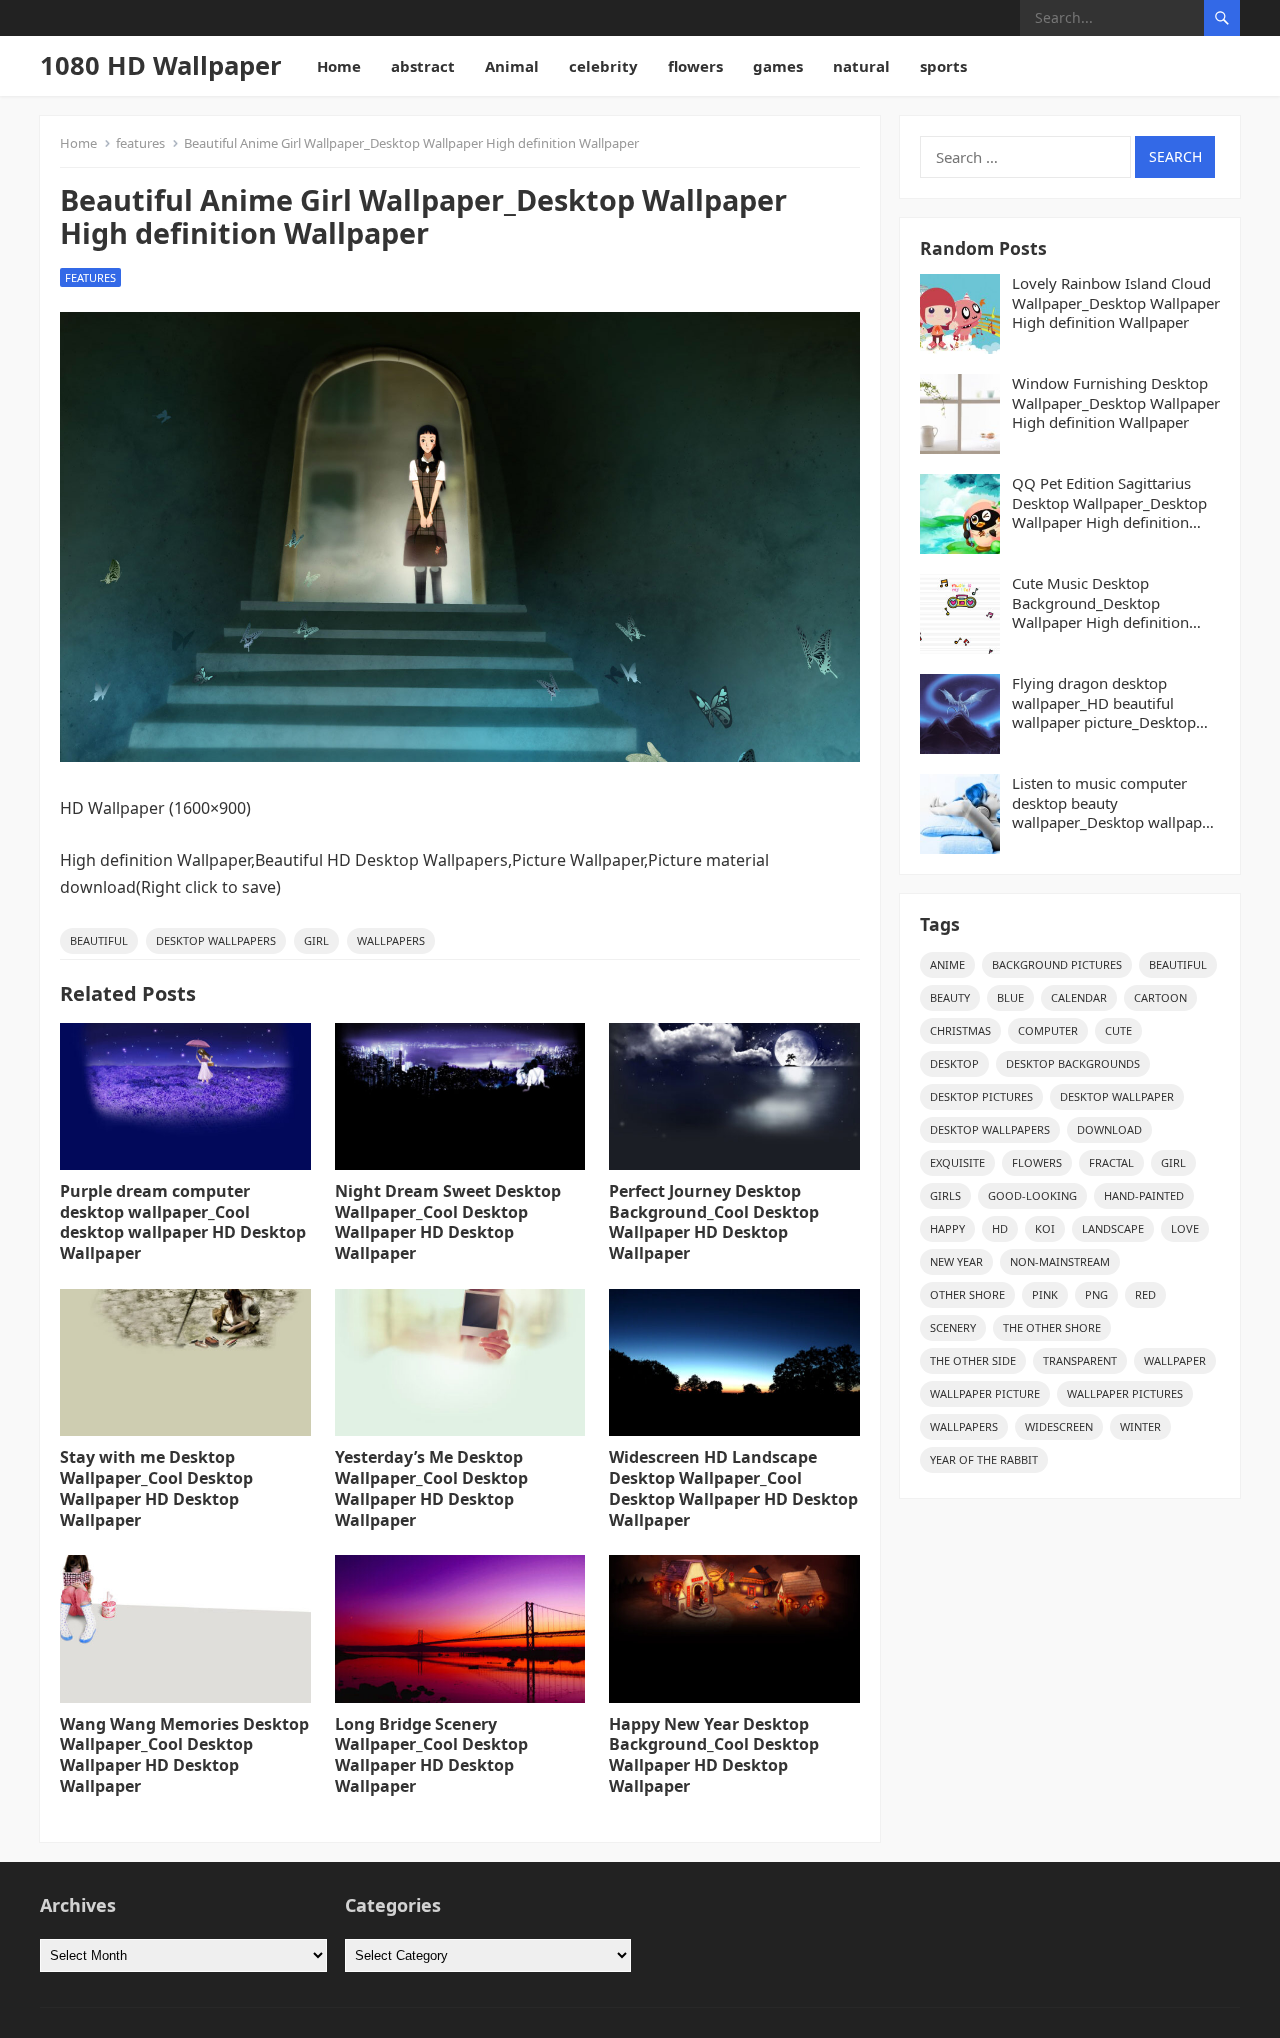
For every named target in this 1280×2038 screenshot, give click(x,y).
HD (1000, 1228)
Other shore (967, 1294)
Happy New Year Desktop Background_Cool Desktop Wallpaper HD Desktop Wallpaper (714, 1755)
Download (1109, 1129)
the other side (973, 1360)
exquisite (957, 1162)
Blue (1010, 997)
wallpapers (391, 940)
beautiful (99, 940)
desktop (954, 1063)
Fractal (1111, 1162)
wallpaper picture (985, 1393)
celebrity (603, 66)
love (1185, 1228)
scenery (953, 1327)
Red (1145, 1294)
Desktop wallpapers (216, 940)
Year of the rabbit (984, 1459)
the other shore (1052, 1327)
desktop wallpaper (1117, 1096)
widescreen (1059, 1426)
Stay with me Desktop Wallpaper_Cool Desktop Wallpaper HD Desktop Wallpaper (156, 1488)
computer (1048, 1030)
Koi (1045, 1228)
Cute (1118, 1030)
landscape (1113, 1228)
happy (947, 1228)
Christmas (960, 1030)
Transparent (1080, 1360)
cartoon (1160, 997)
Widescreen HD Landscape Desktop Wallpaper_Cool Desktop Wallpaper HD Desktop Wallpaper (733, 1488)
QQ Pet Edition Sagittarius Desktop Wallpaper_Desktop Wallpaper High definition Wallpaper (1109, 503)
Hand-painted (1144, 1195)
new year (956, 1261)
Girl (316, 940)
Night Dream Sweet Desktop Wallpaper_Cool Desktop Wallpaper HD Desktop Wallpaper (448, 1222)
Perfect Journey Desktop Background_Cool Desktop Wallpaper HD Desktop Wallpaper (714, 1222)
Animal (512, 66)
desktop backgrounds (1073, 1063)
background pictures (1057, 964)
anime (947, 964)
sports (943, 66)
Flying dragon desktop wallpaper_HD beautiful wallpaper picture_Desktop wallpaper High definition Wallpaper (1104, 703)
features (140, 143)
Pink (1045, 1294)
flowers (695, 66)
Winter (1140, 1426)
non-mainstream (1060, 1261)
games (778, 66)
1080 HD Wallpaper (161, 65)
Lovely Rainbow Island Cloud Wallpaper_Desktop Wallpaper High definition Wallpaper (1116, 303)
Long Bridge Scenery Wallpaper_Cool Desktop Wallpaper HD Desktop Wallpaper (431, 1755)
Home (339, 66)
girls (945, 1195)
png (1096, 1294)
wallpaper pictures (1125, 1393)
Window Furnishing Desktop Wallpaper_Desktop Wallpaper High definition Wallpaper (1116, 403)
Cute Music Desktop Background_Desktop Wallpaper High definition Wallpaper (1100, 603)
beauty (950, 997)
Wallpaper (1175, 1360)
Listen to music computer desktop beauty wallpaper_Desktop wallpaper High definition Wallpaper (1114, 803)
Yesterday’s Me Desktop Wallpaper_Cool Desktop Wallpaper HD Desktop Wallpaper (431, 1488)
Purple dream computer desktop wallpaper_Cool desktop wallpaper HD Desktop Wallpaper (183, 1222)
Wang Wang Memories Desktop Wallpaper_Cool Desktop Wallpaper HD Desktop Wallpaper (184, 1755)
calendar (1079, 997)
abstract (423, 66)
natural (861, 66)
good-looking (1032, 1195)
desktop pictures (981, 1096)
